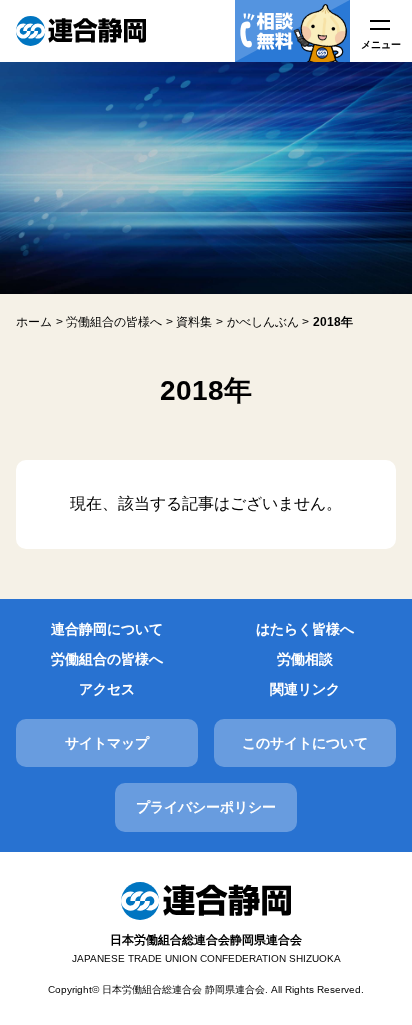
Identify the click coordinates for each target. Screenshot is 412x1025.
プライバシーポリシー (206, 807)
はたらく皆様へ (305, 629)
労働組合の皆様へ (107, 659)
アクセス (107, 689)
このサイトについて (305, 743)
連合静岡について (107, 629)
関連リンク (305, 689)
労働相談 (305, 659)
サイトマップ (107, 743)
